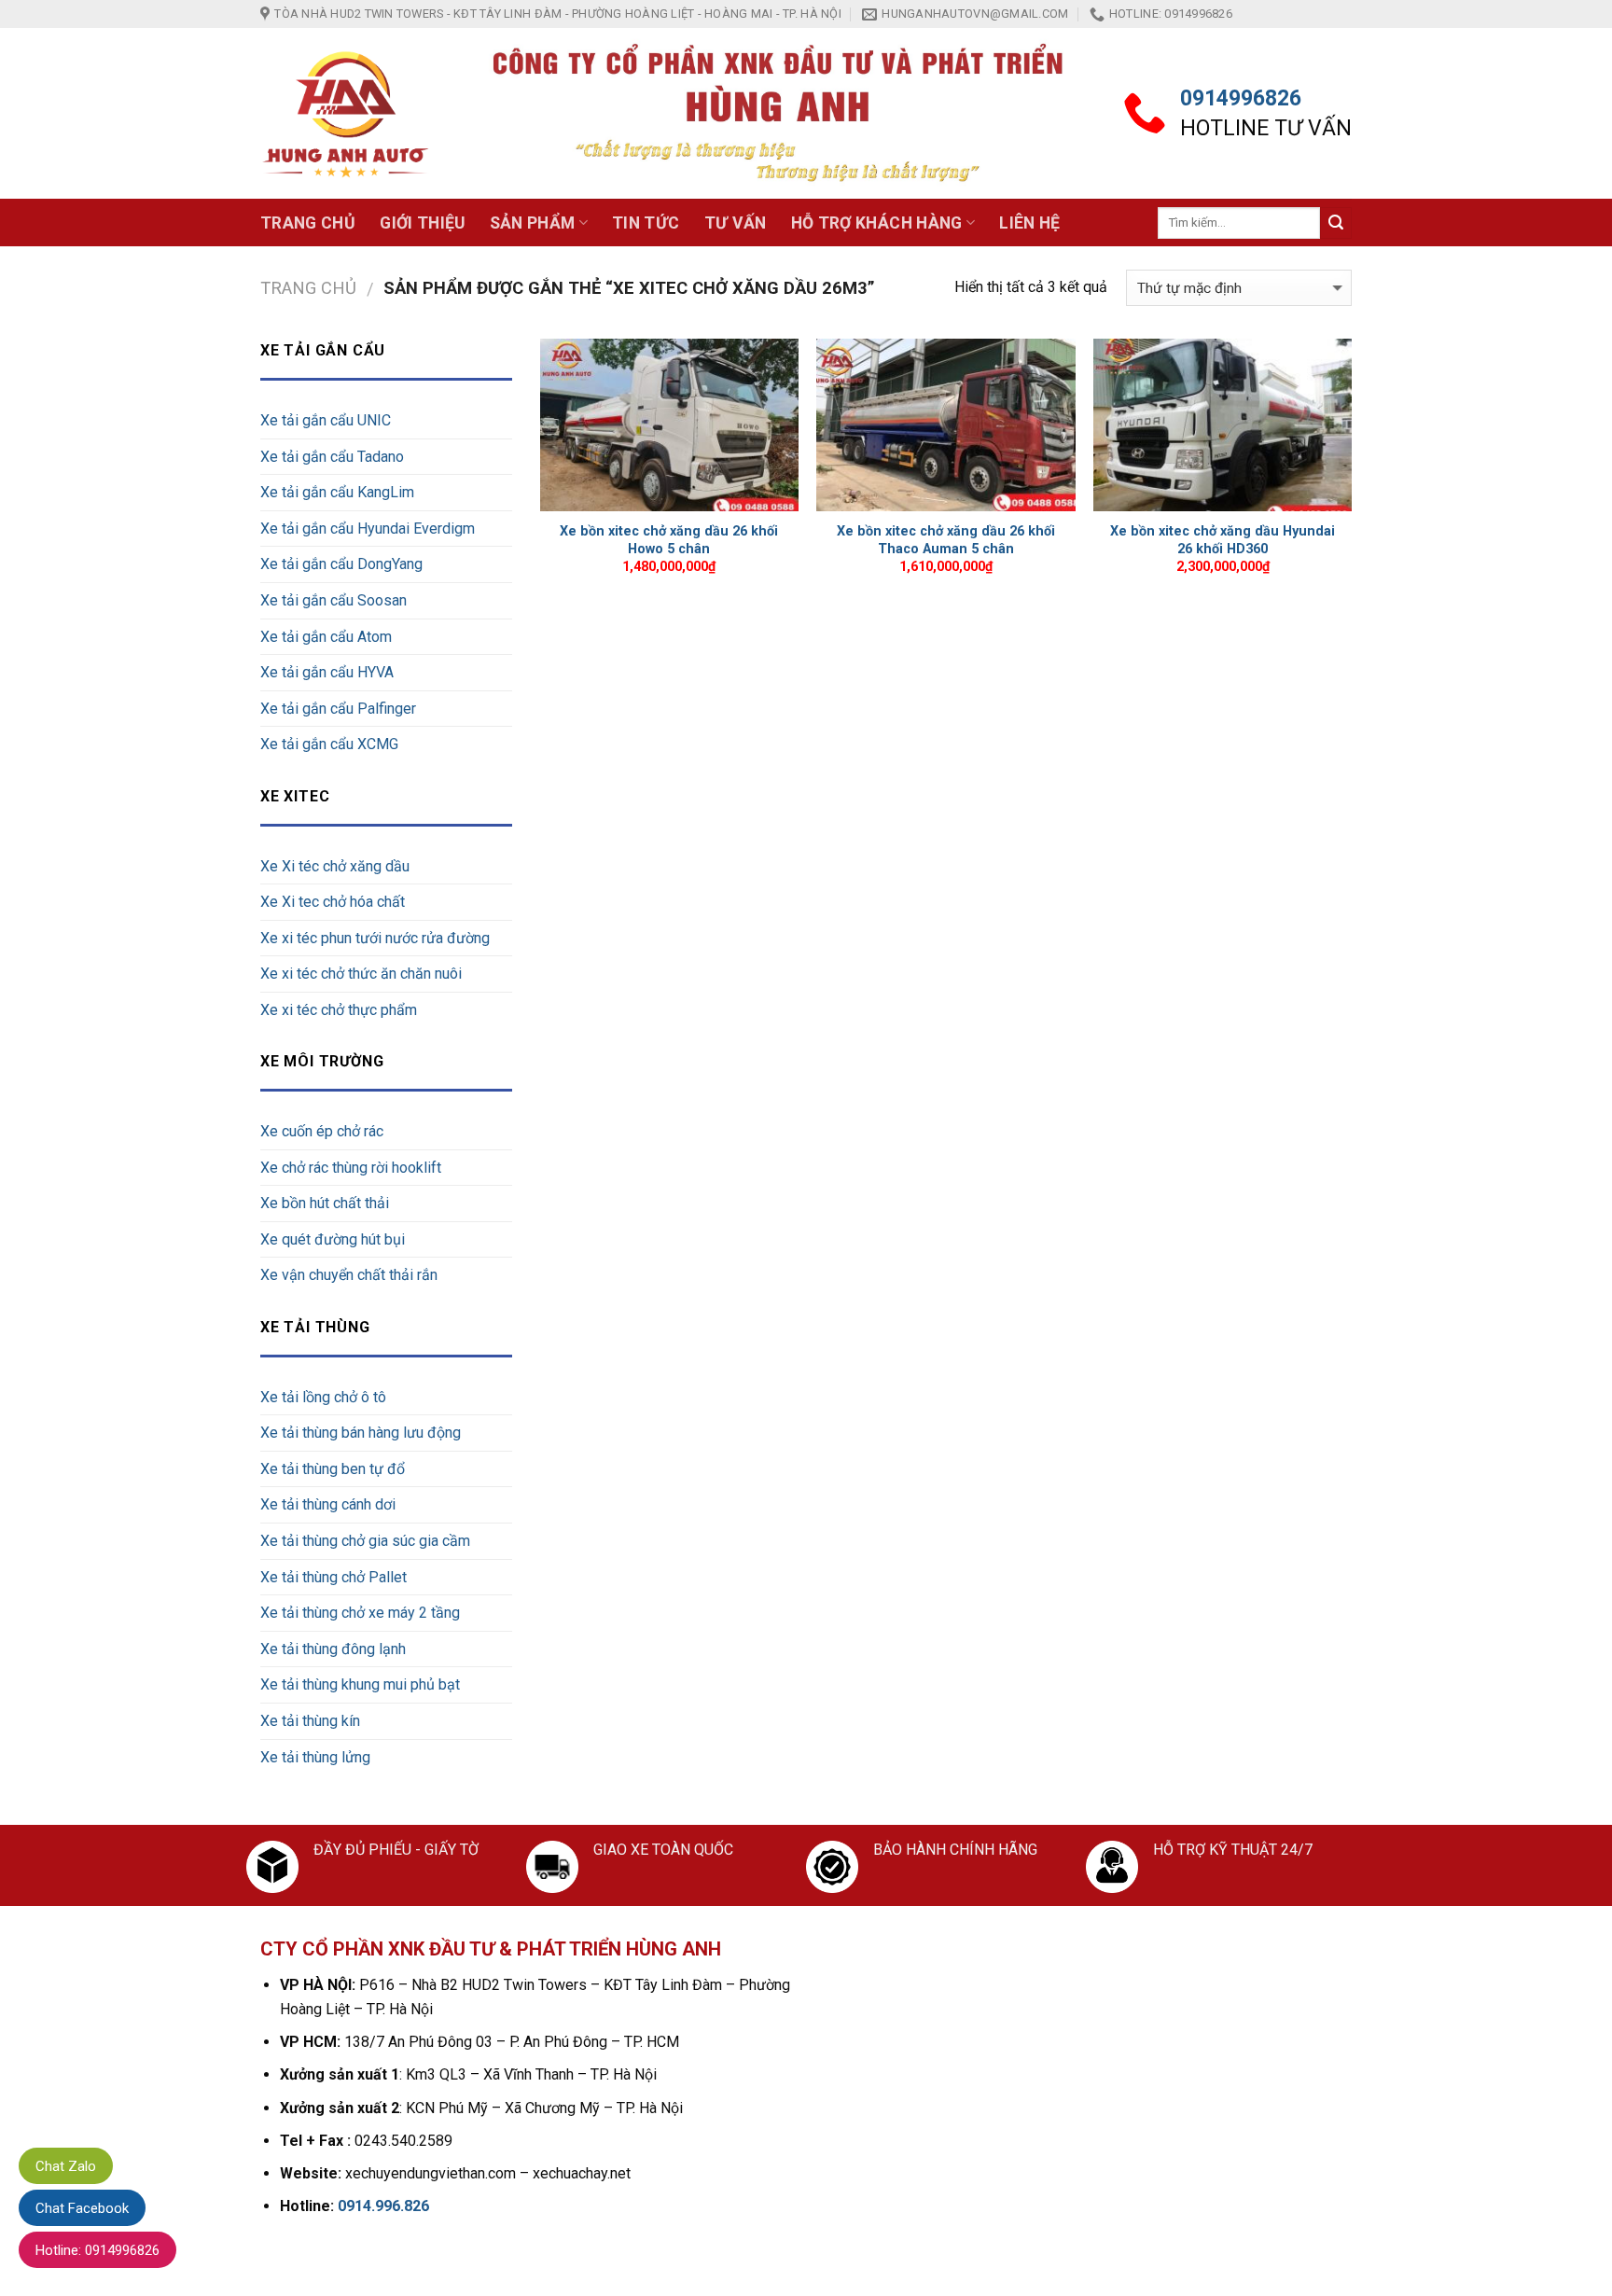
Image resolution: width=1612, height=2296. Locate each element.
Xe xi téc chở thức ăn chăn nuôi (361, 974)
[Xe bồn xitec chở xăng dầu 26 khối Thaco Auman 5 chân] (945, 425)
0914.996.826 (383, 2206)
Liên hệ (1029, 223)
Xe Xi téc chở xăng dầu (335, 866)
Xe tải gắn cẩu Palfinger (338, 709)
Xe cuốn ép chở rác (322, 1131)
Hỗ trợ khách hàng (877, 223)
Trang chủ (308, 223)
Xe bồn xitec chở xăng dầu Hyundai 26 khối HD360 (1223, 540)
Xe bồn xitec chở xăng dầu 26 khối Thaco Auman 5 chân (946, 540)
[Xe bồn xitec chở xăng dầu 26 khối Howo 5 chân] (669, 425)
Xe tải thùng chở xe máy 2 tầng (360, 1613)
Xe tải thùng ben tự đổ (333, 1469)
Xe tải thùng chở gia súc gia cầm (365, 1541)
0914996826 (1241, 98)
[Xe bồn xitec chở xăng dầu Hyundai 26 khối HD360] (1223, 425)
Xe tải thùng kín (310, 1721)
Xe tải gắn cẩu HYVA (327, 672)
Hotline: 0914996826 (97, 2250)
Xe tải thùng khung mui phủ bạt (360, 1684)
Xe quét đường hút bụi (333, 1239)
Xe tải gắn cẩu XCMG (329, 744)
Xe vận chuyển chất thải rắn (349, 1275)
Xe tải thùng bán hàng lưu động (361, 1433)
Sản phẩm (533, 223)
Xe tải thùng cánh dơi (328, 1504)
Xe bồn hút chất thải (325, 1203)
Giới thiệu (423, 223)
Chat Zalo (66, 2166)
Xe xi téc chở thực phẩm (339, 1010)
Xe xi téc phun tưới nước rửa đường (375, 938)
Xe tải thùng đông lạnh (333, 1649)
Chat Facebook (82, 2208)
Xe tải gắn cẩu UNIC (326, 420)
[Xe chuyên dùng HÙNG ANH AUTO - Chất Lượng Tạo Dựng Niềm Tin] (346, 114)
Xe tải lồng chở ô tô (323, 1397)
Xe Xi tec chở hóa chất (333, 902)
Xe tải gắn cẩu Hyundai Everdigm (368, 529)
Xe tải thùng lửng (315, 1757)
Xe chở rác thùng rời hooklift (351, 1168)
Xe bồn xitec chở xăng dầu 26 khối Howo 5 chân (669, 540)
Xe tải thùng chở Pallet (334, 1577)
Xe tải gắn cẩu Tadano (332, 457)
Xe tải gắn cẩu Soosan (334, 600)
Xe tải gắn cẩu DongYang (341, 564)
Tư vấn (736, 223)
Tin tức (646, 223)
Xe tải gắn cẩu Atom (326, 637)
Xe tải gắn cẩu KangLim (337, 492)
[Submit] (1336, 223)
